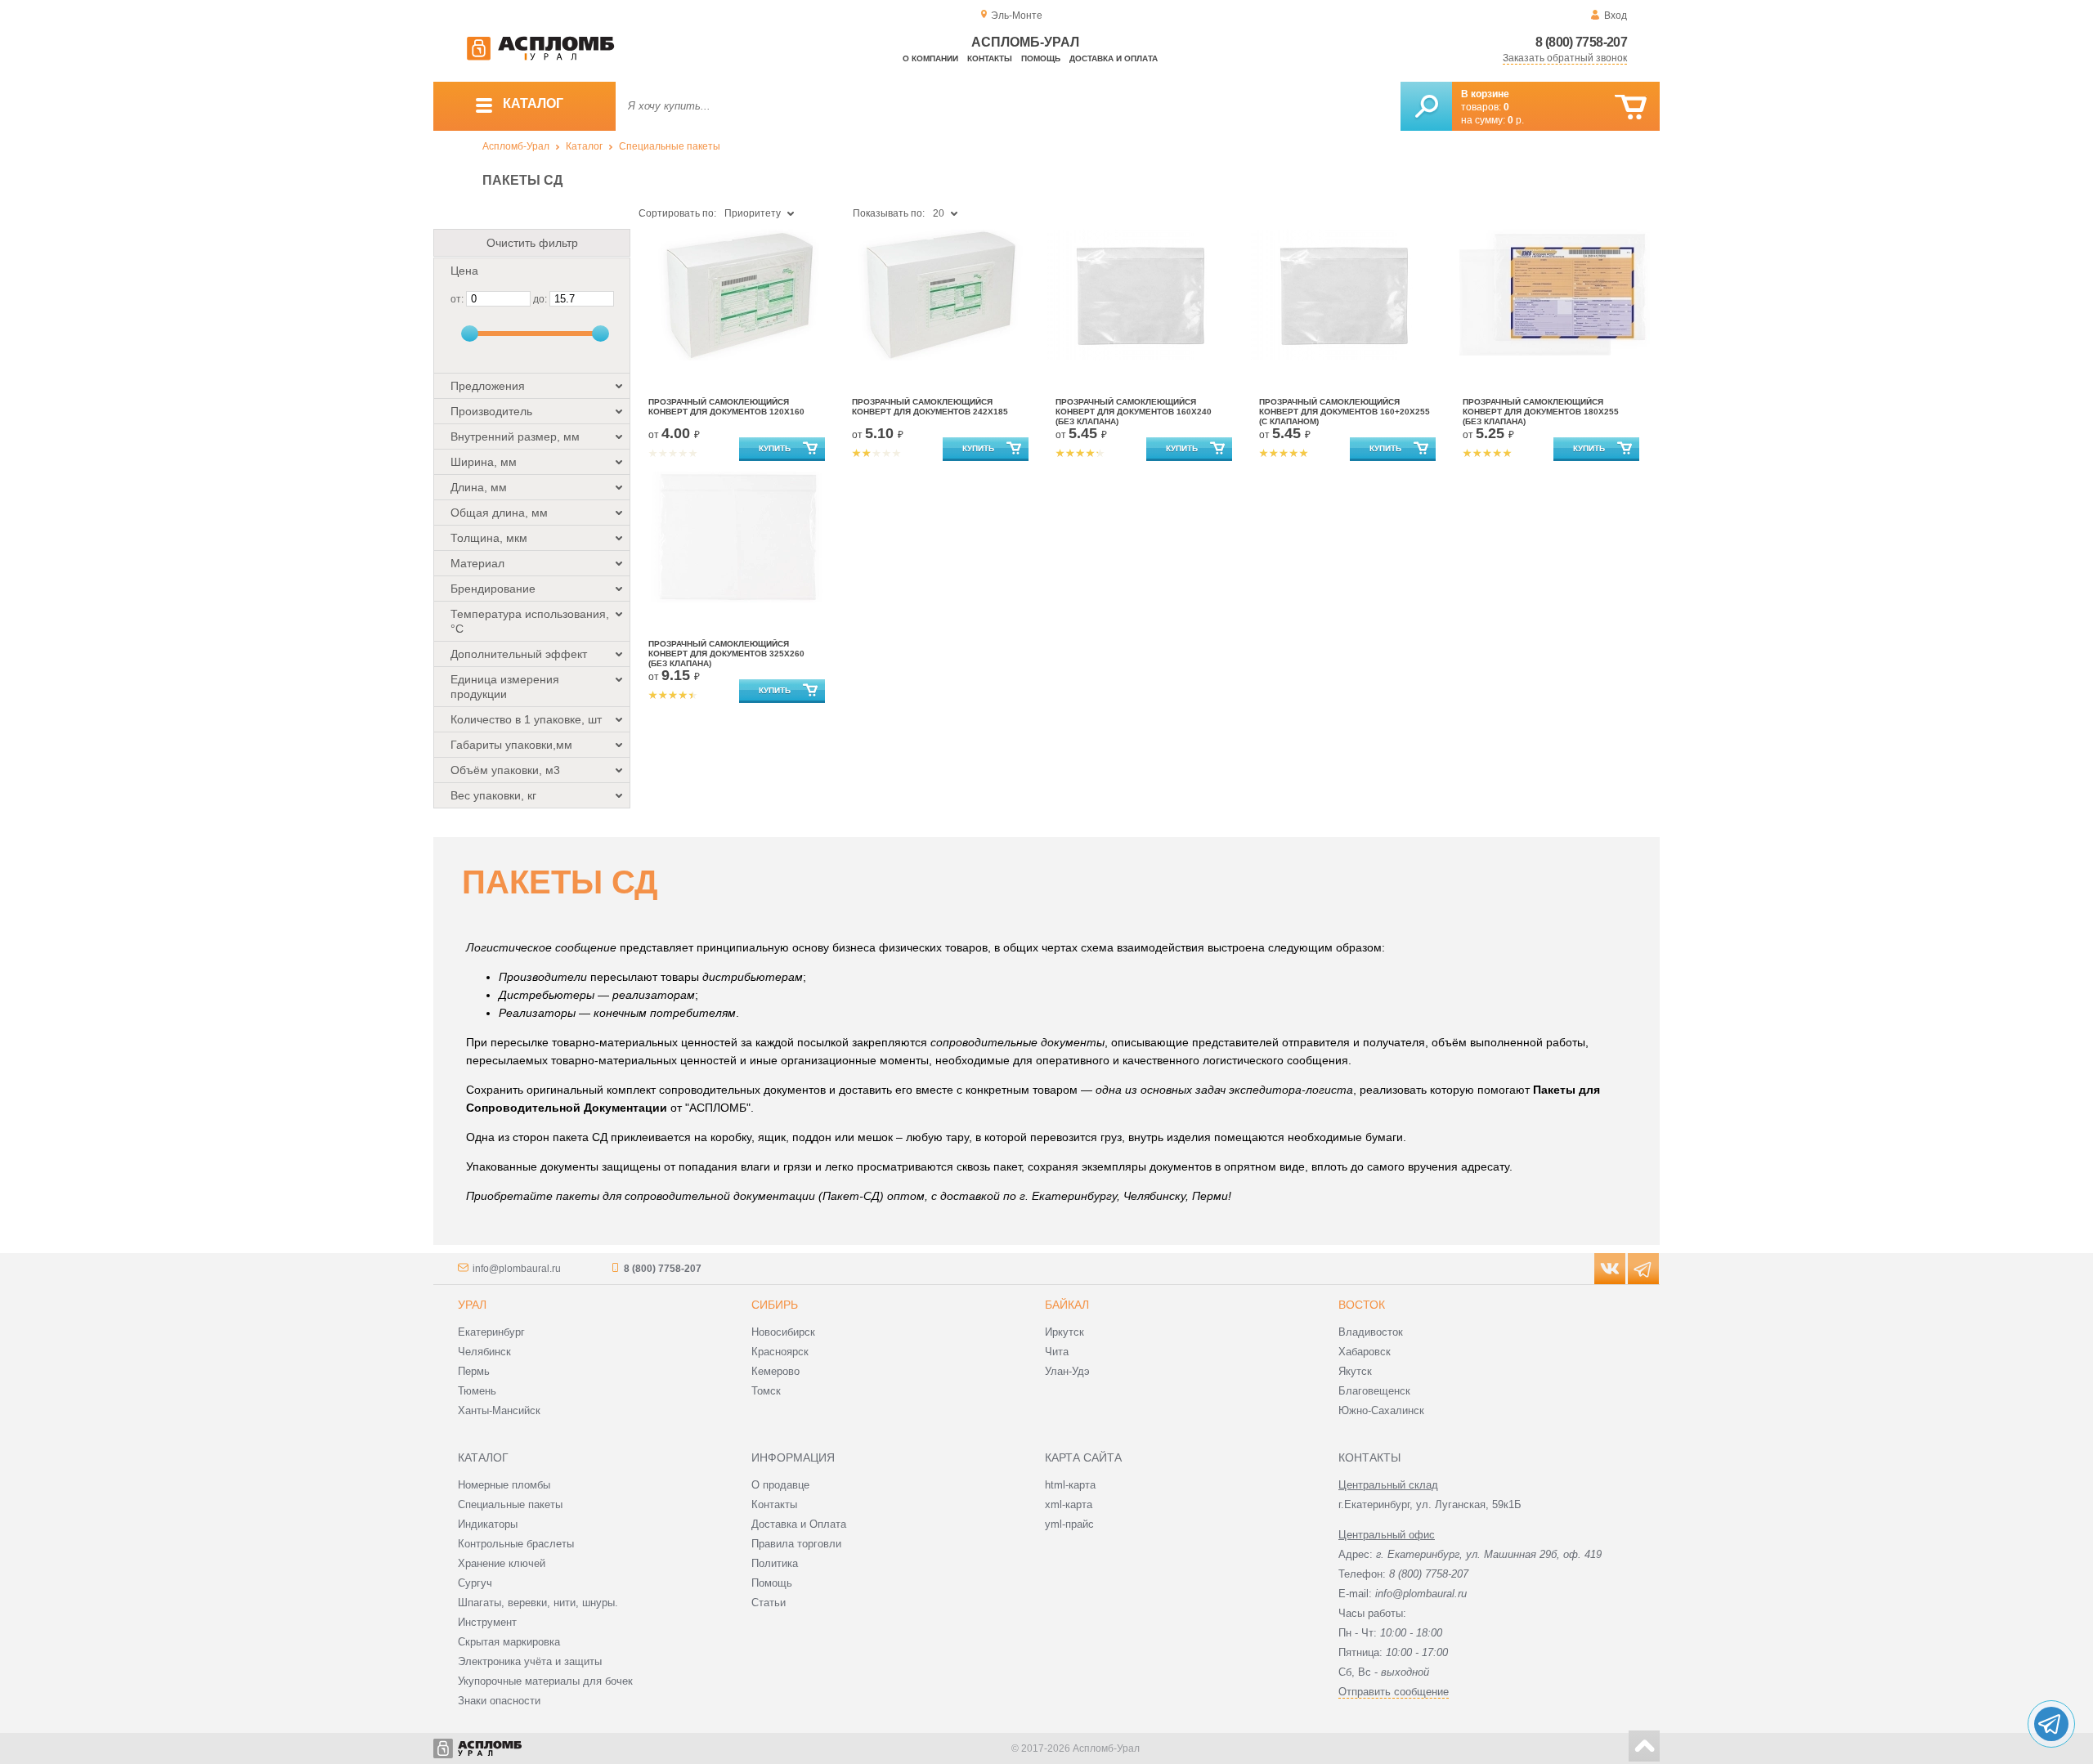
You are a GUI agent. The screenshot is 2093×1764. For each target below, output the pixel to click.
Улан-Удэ (1067, 1371)
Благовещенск (1374, 1391)
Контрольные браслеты (516, 1544)
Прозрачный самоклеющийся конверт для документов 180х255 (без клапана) (1541, 412)
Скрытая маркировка (509, 1642)
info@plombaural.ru (517, 1269)
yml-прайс (1069, 1524)
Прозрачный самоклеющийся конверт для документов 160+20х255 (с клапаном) (1345, 412)
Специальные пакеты (670, 146)
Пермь (474, 1371)
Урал (472, 1305)
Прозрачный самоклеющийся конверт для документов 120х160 (726, 407)
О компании (930, 58)
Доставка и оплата (1114, 58)
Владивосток (1371, 1332)
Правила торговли (796, 1544)
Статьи (769, 1603)
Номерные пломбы (504, 1485)
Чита (1057, 1352)
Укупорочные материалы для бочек (545, 1681)
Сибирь (775, 1305)
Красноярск (780, 1352)
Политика (775, 1563)
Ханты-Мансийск (499, 1410)
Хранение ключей (502, 1563)
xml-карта (1069, 1504)
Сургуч (475, 1583)
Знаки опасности (499, 1701)
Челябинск (484, 1352)
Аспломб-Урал (516, 146)
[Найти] (1426, 106)
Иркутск (1064, 1332)
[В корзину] (1631, 107)
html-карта (1070, 1485)
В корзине (1485, 94)
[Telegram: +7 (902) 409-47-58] (2051, 1724)
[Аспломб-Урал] (540, 57)
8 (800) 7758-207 (1581, 42)
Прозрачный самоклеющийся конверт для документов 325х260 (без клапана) (726, 654)
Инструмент (487, 1622)
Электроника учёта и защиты (530, 1661)
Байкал (1067, 1305)
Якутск (1355, 1371)
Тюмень (477, 1391)
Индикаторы (488, 1524)
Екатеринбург (491, 1332)
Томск (766, 1391)
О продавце (780, 1485)
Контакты (990, 58)
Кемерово (775, 1371)
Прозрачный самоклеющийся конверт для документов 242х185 (930, 407)
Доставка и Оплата (799, 1524)
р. (1516, 120)
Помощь (1041, 58)
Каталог (584, 146)
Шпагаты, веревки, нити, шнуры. (538, 1603)
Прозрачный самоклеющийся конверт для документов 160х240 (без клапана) (1134, 412)
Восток (1362, 1305)
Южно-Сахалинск (1381, 1410)
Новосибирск (783, 1332)
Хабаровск (1365, 1352)
